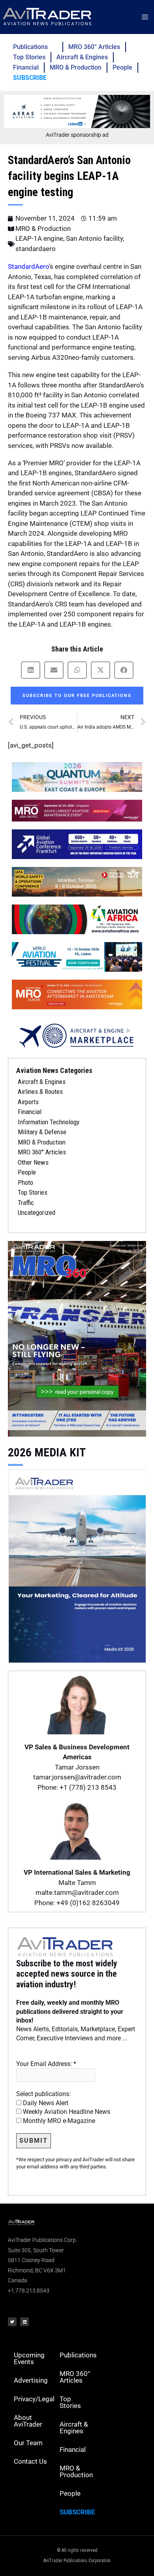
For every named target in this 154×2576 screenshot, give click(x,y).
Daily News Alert (45, 2103)
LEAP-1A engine (39, 238)
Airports (28, 1102)
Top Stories (29, 57)
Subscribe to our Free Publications (77, 696)
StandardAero (28, 266)
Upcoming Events (29, 2358)
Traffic (26, 1203)
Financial (26, 67)
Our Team (28, 2443)
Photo (25, 1182)
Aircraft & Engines (82, 57)
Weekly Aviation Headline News (66, 2112)
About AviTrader (28, 2421)
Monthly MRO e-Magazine (58, 2121)
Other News (33, 1162)
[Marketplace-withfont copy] (77, 1035)
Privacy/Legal (34, 2399)
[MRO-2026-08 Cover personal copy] (77, 1338)
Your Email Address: (46, 2064)
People (122, 67)
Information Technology (49, 1122)
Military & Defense (42, 1132)
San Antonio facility (94, 238)
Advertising (31, 2380)
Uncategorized (37, 1212)
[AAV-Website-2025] (77, 111)
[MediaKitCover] (77, 1565)
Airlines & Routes (40, 1092)
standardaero (36, 249)
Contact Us (30, 2461)
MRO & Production (76, 67)
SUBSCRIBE (30, 78)
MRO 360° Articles (94, 47)
